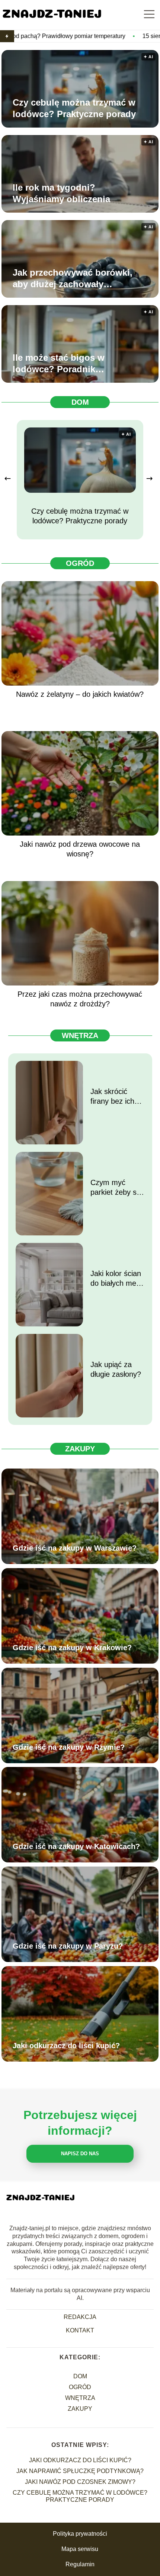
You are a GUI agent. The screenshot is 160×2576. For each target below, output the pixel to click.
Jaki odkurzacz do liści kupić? (66, 2046)
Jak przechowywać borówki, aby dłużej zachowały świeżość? (73, 279)
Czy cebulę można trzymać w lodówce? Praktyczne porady (74, 108)
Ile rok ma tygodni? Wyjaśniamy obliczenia (61, 193)
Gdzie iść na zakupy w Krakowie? (72, 1648)
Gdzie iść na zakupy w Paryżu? (68, 1946)
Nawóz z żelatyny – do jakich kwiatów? (80, 694)
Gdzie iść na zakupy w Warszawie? (75, 1548)
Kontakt (80, 2330)
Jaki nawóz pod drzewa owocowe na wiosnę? (80, 849)
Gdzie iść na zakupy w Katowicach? (76, 1846)
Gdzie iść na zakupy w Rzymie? (69, 1747)
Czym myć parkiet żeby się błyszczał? (116, 1188)
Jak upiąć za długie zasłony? (116, 1369)
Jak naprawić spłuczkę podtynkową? (80, 2471)
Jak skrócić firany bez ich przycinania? (112, 1097)
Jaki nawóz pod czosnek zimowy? (80, 2482)
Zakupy (80, 1449)
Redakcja (80, 2317)
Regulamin (80, 2564)
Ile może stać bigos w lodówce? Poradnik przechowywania (59, 364)
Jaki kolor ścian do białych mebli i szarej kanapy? (117, 1279)
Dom (80, 402)
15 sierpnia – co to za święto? (116, 36)
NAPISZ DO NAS (80, 2154)
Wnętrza (80, 1035)
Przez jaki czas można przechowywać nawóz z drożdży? (80, 999)
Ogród (80, 563)
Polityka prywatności (80, 2534)
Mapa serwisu (80, 2549)
